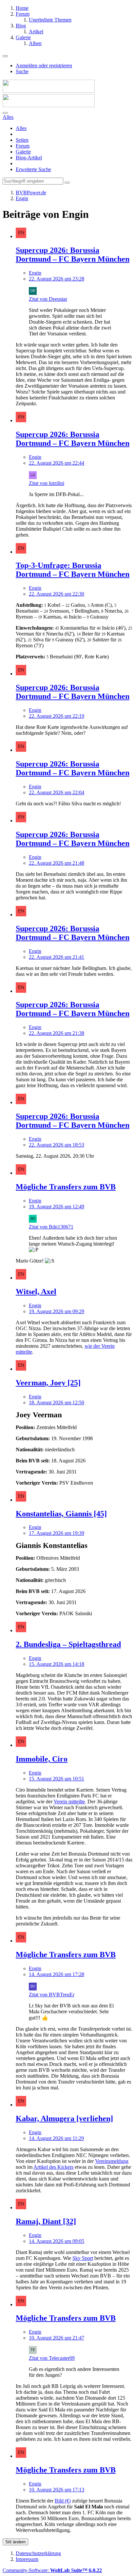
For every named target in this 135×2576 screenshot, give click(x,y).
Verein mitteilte (69, 1802)
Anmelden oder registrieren (44, 65)
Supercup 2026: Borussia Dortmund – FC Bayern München (73, 255)
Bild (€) (63, 2501)
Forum (23, 146)
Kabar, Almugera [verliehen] (64, 2118)
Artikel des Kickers (53, 2167)
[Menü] (5, 56)
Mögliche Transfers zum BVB (66, 1187)
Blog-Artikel (29, 158)
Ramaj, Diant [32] (46, 2221)
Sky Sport (83, 2258)
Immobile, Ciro (42, 1759)
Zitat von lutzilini (47, 483)
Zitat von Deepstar (48, 299)
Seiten (22, 140)
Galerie (23, 152)
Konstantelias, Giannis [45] (61, 1514)
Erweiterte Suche (33, 169)
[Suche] (5, 113)
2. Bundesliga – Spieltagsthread (68, 1644)
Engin (35, 273)
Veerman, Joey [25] (48, 1383)
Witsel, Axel (36, 1292)
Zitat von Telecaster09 (52, 2358)
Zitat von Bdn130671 (51, 1227)
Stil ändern (15, 2542)
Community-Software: (52, 2570)
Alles (21, 128)
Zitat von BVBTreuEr (52, 1995)
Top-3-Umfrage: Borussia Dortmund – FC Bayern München (73, 570)
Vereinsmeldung (112, 2161)
